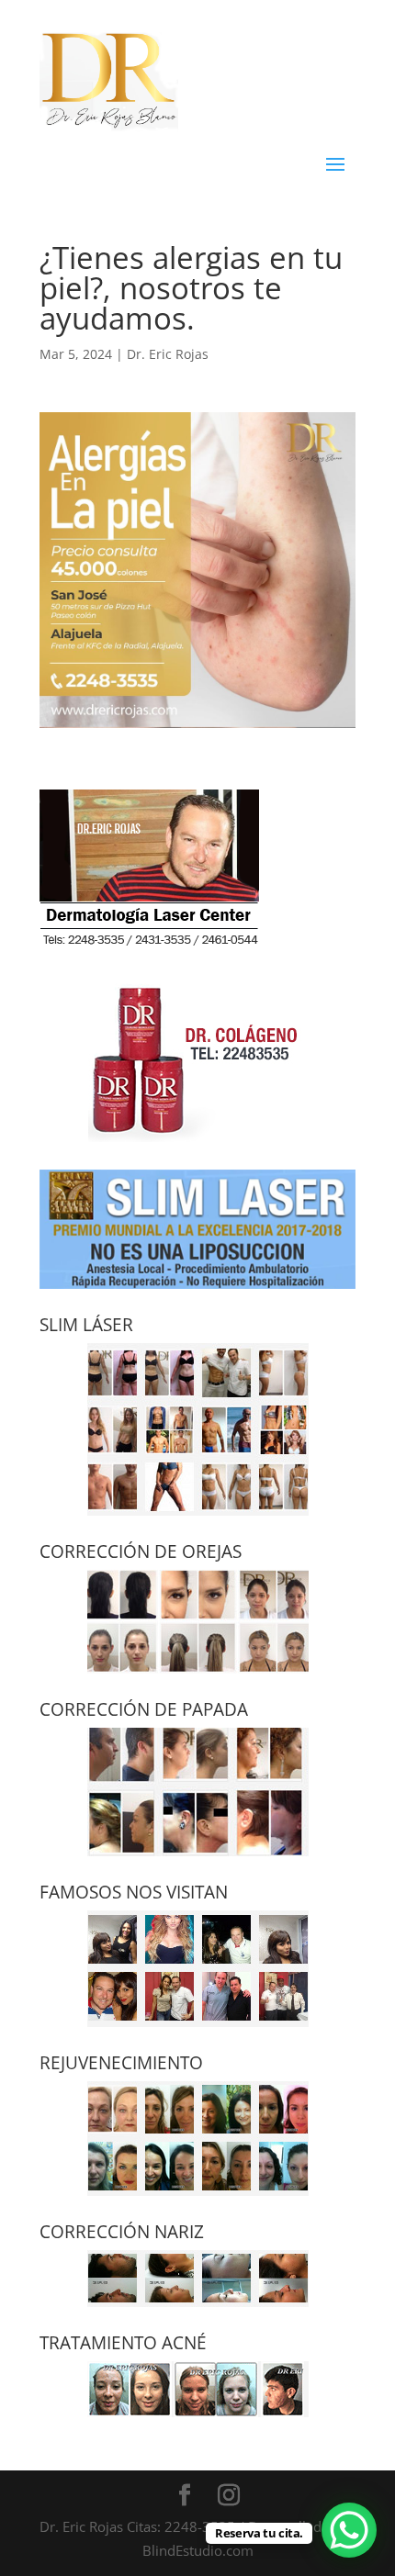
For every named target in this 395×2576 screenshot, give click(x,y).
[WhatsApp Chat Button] (349, 2530)
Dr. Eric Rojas (168, 354)
